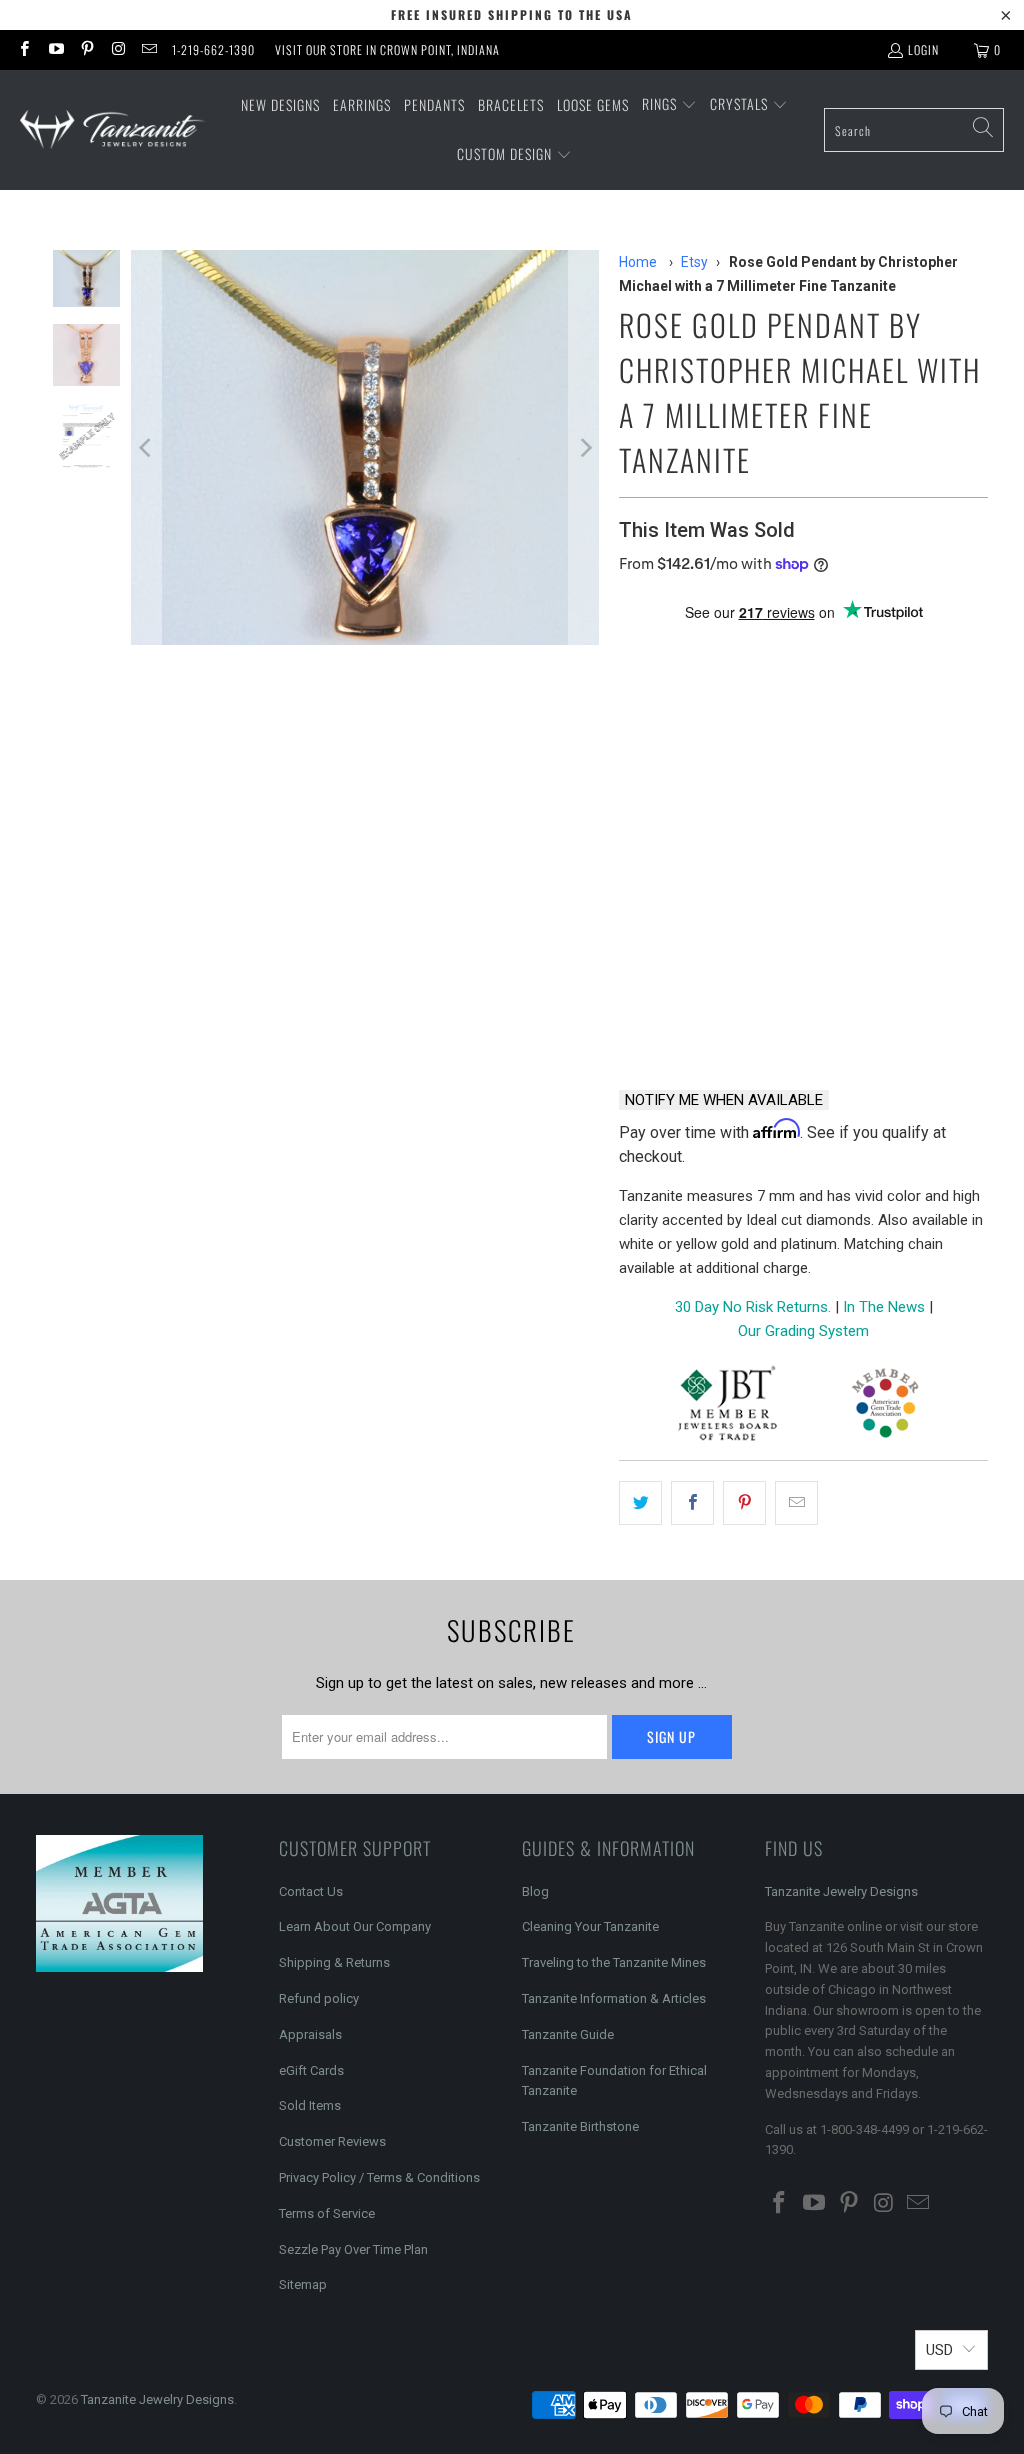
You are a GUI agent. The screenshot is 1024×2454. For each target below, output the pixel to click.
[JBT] (727, 1406)
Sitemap (303, 2284)
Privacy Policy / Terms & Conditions (379, 2177)
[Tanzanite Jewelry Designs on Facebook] (23, 49)
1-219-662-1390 (213, 49)
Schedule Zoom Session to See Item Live (803, 862)
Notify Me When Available (724, 1100)
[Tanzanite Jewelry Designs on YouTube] (54, 49)
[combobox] (914, 130)
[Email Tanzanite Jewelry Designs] (148, 49)
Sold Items (310, 2105)
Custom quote (902, 1021)
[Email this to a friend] (796, 1503)
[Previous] (146, 447)
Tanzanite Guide (568, 2034)
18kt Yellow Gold (690, 737)
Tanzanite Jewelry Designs (841, 1891)
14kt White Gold (685, 683)
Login (923, 49)
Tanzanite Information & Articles (614, 1998)
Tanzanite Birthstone (580, 2126)
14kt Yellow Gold (831, 683)
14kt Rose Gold (681, 791)
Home (638, 262)
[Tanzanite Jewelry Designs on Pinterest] (86, 49)
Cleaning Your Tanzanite (590, 1926)
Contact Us (311, 1891)
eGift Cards (311, 2070)
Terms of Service (327, 2213)
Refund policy (319, 1998)
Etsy (694, 262)
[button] (669, 105)
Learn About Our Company (355, 1926)
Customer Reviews (332, 2141)
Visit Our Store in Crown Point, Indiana (387, 49)
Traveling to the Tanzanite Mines (614, 1962)
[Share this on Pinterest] (744, 1503)
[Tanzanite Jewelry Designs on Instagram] (117, 49)
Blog (535, 1891)
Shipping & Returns (334, 1962)
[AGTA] (885, 1406)
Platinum (813, 737)
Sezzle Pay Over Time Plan (353, 2249)
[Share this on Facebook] (692, 1503)
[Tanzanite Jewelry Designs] (112, 130)
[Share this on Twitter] (640, 1503)
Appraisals (310, 2034)
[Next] (584, 447)
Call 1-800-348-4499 (706, 1021)
